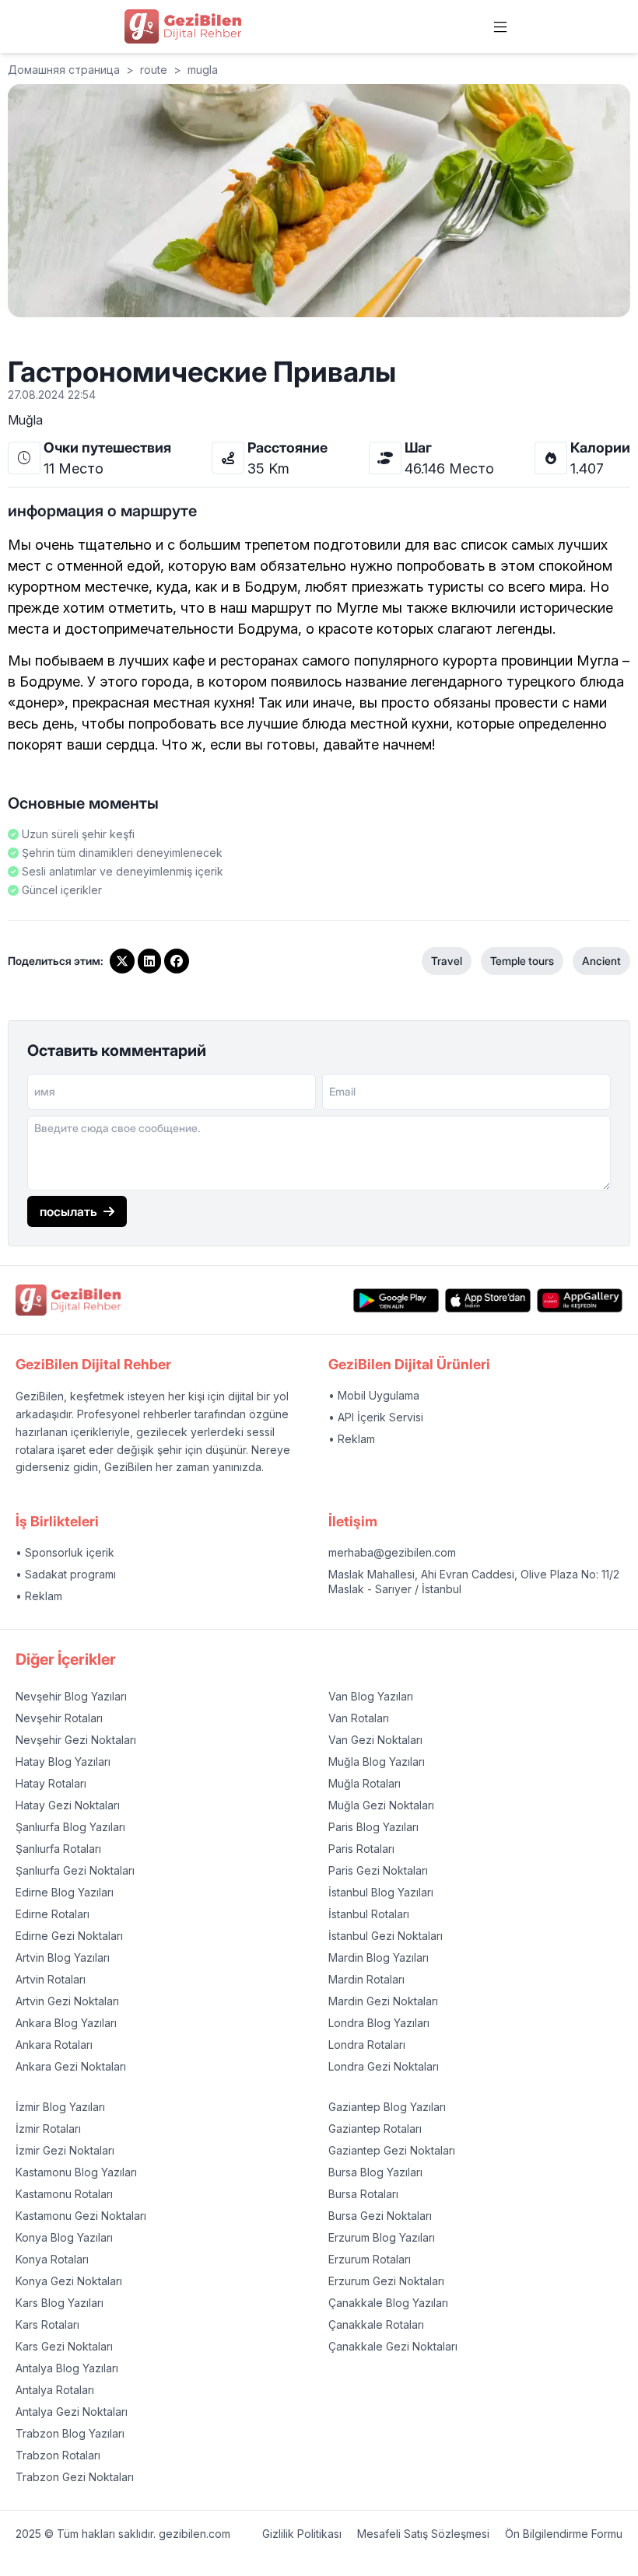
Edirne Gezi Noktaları (69, 1936)
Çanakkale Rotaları (376, 2324)
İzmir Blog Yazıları (60, 2107)
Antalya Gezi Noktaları (72, 2412)
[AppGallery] (580, 1300)
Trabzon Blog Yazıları (70, 2433)
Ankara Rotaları (54, 2045)
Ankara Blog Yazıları (66, 2023)
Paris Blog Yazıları (373, 1827)
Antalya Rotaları (55, 2390)
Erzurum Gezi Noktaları (386, 2281)
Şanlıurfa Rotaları (58, 1849)
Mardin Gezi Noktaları (383, 2001)
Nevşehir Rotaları (59, 1718)
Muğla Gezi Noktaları (381, 1805)
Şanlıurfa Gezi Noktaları (75, 1870)
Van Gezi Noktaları (375, 1740)
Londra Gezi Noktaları (384, 2066)
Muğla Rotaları (365, 1783)
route (154, 70)
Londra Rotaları (367, 2045)
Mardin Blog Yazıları (379, 1957)
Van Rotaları (359, 1718)
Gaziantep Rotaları (375, 2129)
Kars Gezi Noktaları (64, 2346)
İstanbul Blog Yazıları (381, 1892)
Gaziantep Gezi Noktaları (392, 2150)
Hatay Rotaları (51, 1783)
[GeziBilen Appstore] (488, 1300)
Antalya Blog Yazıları (67, 2368)
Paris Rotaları (361, 1849)
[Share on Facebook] (177, 961)
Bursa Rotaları (363, 2194)
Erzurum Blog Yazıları (382, 2237)
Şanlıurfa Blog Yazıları (70, 1827)
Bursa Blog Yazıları (375, 2172)
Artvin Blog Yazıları (63, 1957)
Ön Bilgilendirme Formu (564, 2534)
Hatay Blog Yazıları (63, 1762)
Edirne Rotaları (53, 1914)
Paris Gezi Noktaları (378, 1870)
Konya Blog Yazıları (64, 2237)
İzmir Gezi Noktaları (65, 2150)
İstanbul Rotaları (369, 1914)
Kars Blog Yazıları (60, 2303)
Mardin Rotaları (366, 1979)
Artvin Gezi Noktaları (67, 2001)
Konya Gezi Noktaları (69, 2281)
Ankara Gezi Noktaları (71, 2066)
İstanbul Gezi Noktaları (386, 1936)
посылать (68, 1211)
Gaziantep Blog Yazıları (387, 2107)
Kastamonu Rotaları (64, 2194)
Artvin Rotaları (51, 1979)
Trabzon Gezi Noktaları (75, 2477)
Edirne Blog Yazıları (65, 1892)
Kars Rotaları (47, 2324)
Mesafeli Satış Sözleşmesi (423, 2534)
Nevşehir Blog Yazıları (71, 1696)
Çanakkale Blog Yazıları (388, 2303)
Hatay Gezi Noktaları (68, 1805)
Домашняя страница (64, 70)
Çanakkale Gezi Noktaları (393, 2346)
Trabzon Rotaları (58, 2455)
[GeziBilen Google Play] (396, 1300)
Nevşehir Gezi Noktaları (76, 1740)
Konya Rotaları (52, 2259)
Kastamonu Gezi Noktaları (81, 2216)
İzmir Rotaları (48, 2129)
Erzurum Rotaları (370, 2259)
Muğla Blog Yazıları (377, 1762)
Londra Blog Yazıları (379, 2023)
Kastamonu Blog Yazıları (76, 2172)
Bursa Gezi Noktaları (380, 2216)
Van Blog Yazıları (371, 1696)
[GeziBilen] (183, 26)
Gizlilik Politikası (302, 2534)
